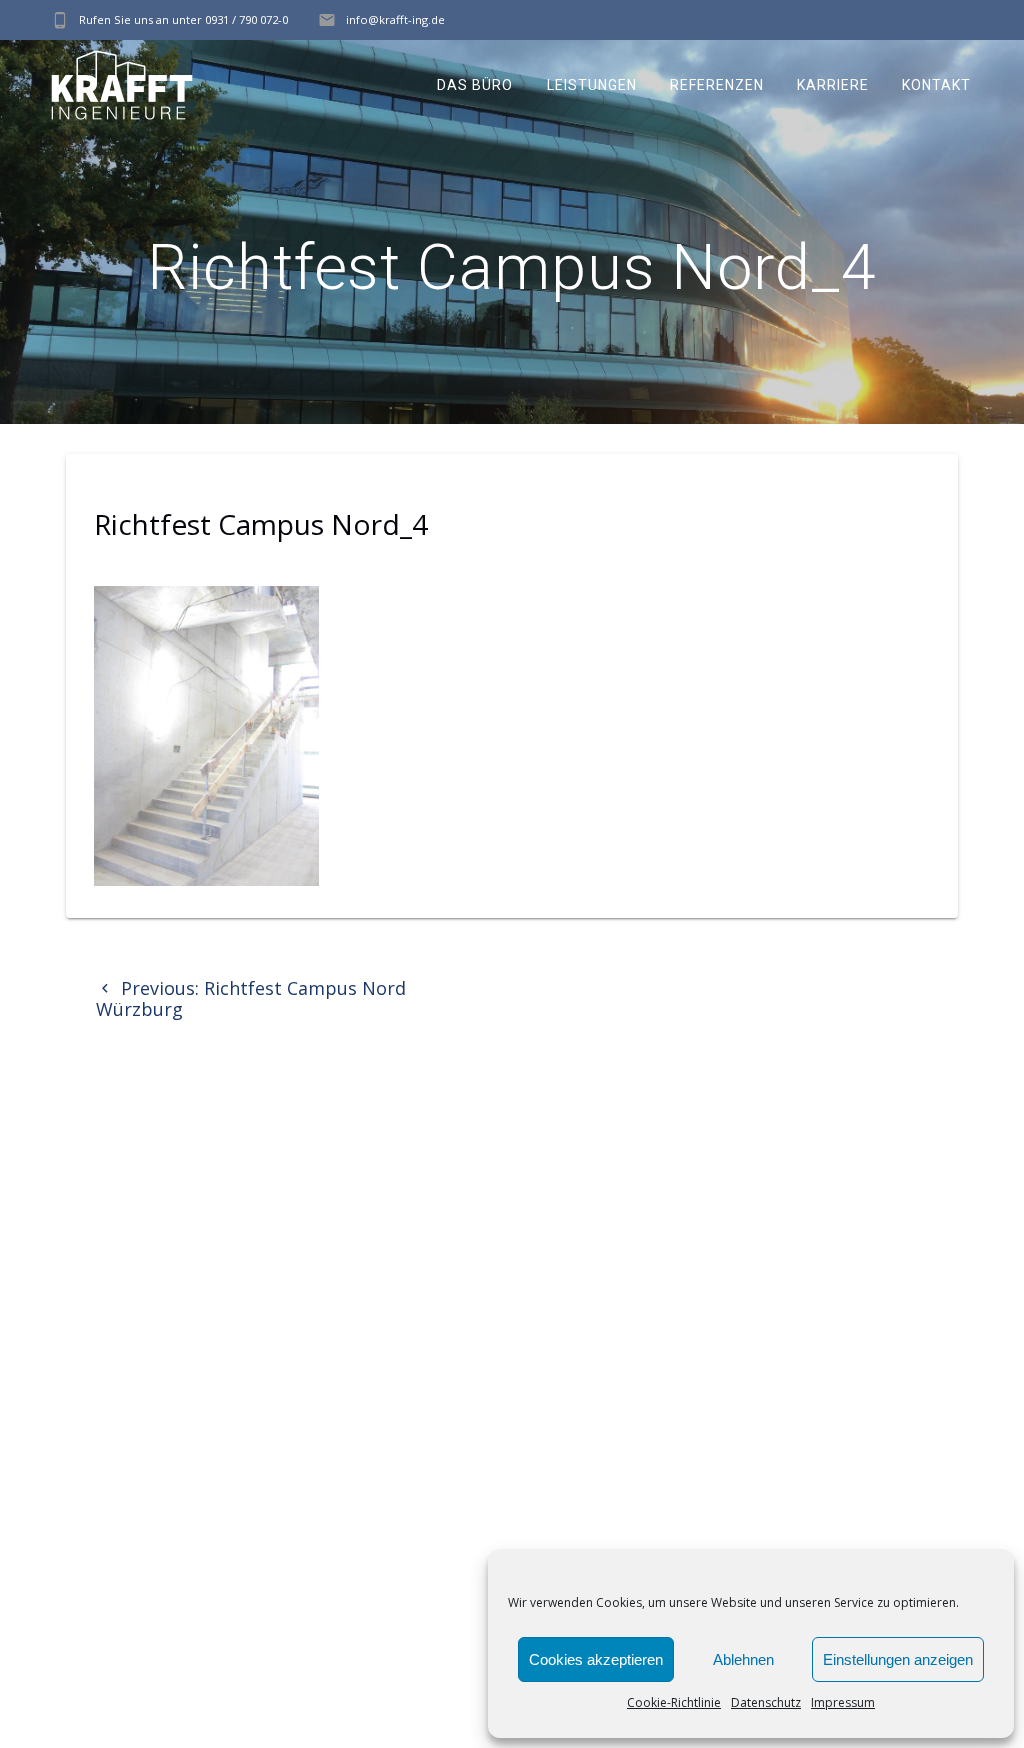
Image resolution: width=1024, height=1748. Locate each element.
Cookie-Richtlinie (674, 1702)
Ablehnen (743, 1659)
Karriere (833, 85)
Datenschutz (766, 1702)
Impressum (843, 1702)
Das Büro (475, 85)
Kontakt (936, 85)
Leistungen (592, 85)
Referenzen (717, 85)
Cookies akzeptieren (596, 1659)
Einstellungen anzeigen (898, 1659)
